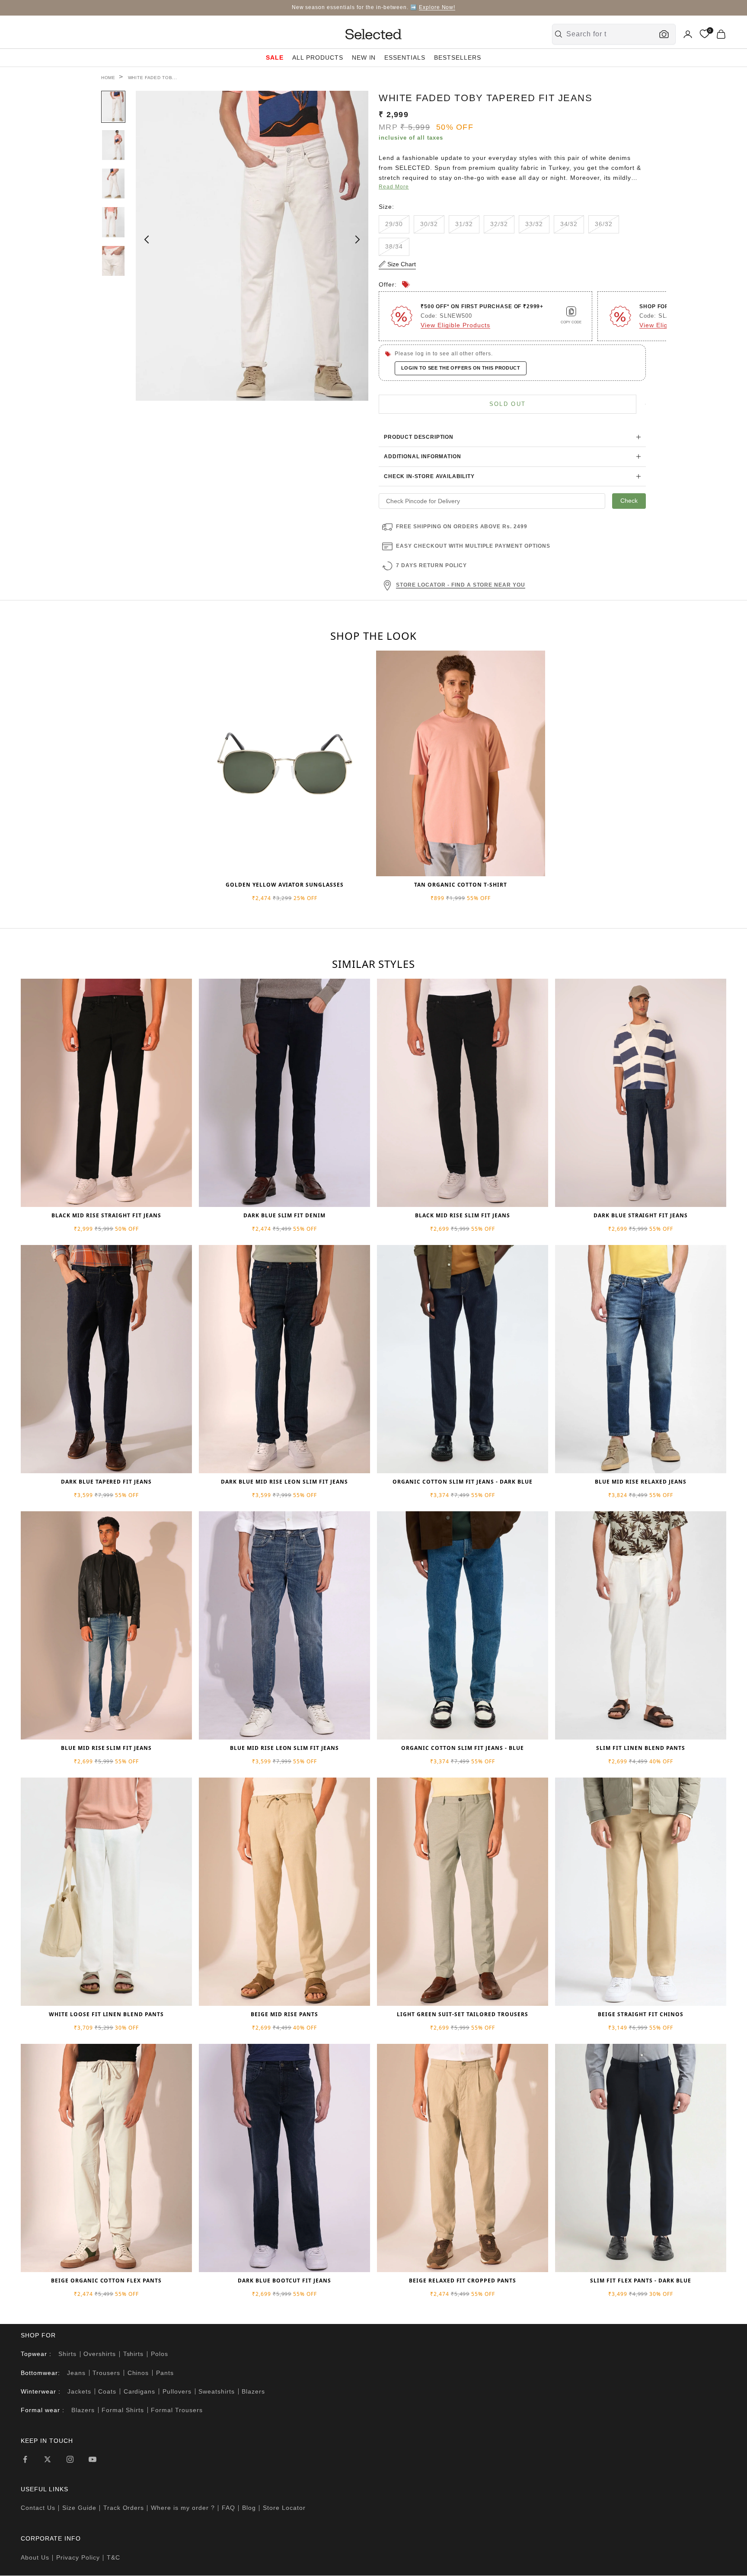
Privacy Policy (78, 2557)
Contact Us (38, 2508)
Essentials (405, 57)
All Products (318, 57)
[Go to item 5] (113, 261)
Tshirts (134, 2354)
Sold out (508, 404)
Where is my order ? (183, 2508)
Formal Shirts (123, 2410)
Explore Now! (437, 7)
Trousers (106, 2373)
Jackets (79, 2391)
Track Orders (124, 2508)
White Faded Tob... (153, 78)
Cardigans (140, 2391)
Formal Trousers (177, 2410)
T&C (113, 2557)
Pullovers (177, 2391)
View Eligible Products (455, 325)
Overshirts (100, 2354)
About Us (35, 2557)
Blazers (253, 2391)
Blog (249, 2508)
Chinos (138, 2373)
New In (364, 57)
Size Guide (79, 2508)
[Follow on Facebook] (25, 2459)
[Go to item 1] (113, 107)
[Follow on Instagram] (70, 2459)
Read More (394, 187)
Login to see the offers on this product (461, 368)
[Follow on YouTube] (93, 2459)
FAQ (228, 2508)
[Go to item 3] (113, 184)
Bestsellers (458, 57)
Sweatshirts (217, 2391)
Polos (160, 2354)
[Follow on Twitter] (48, 2459)
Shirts (67, 2354)
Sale (275, 57)
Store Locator (284, 2508)
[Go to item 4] (113, 222)
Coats (107, 2391)
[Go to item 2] (113, 145)
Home (108, 78)
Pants (165, 2373)
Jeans (76, 2373)
